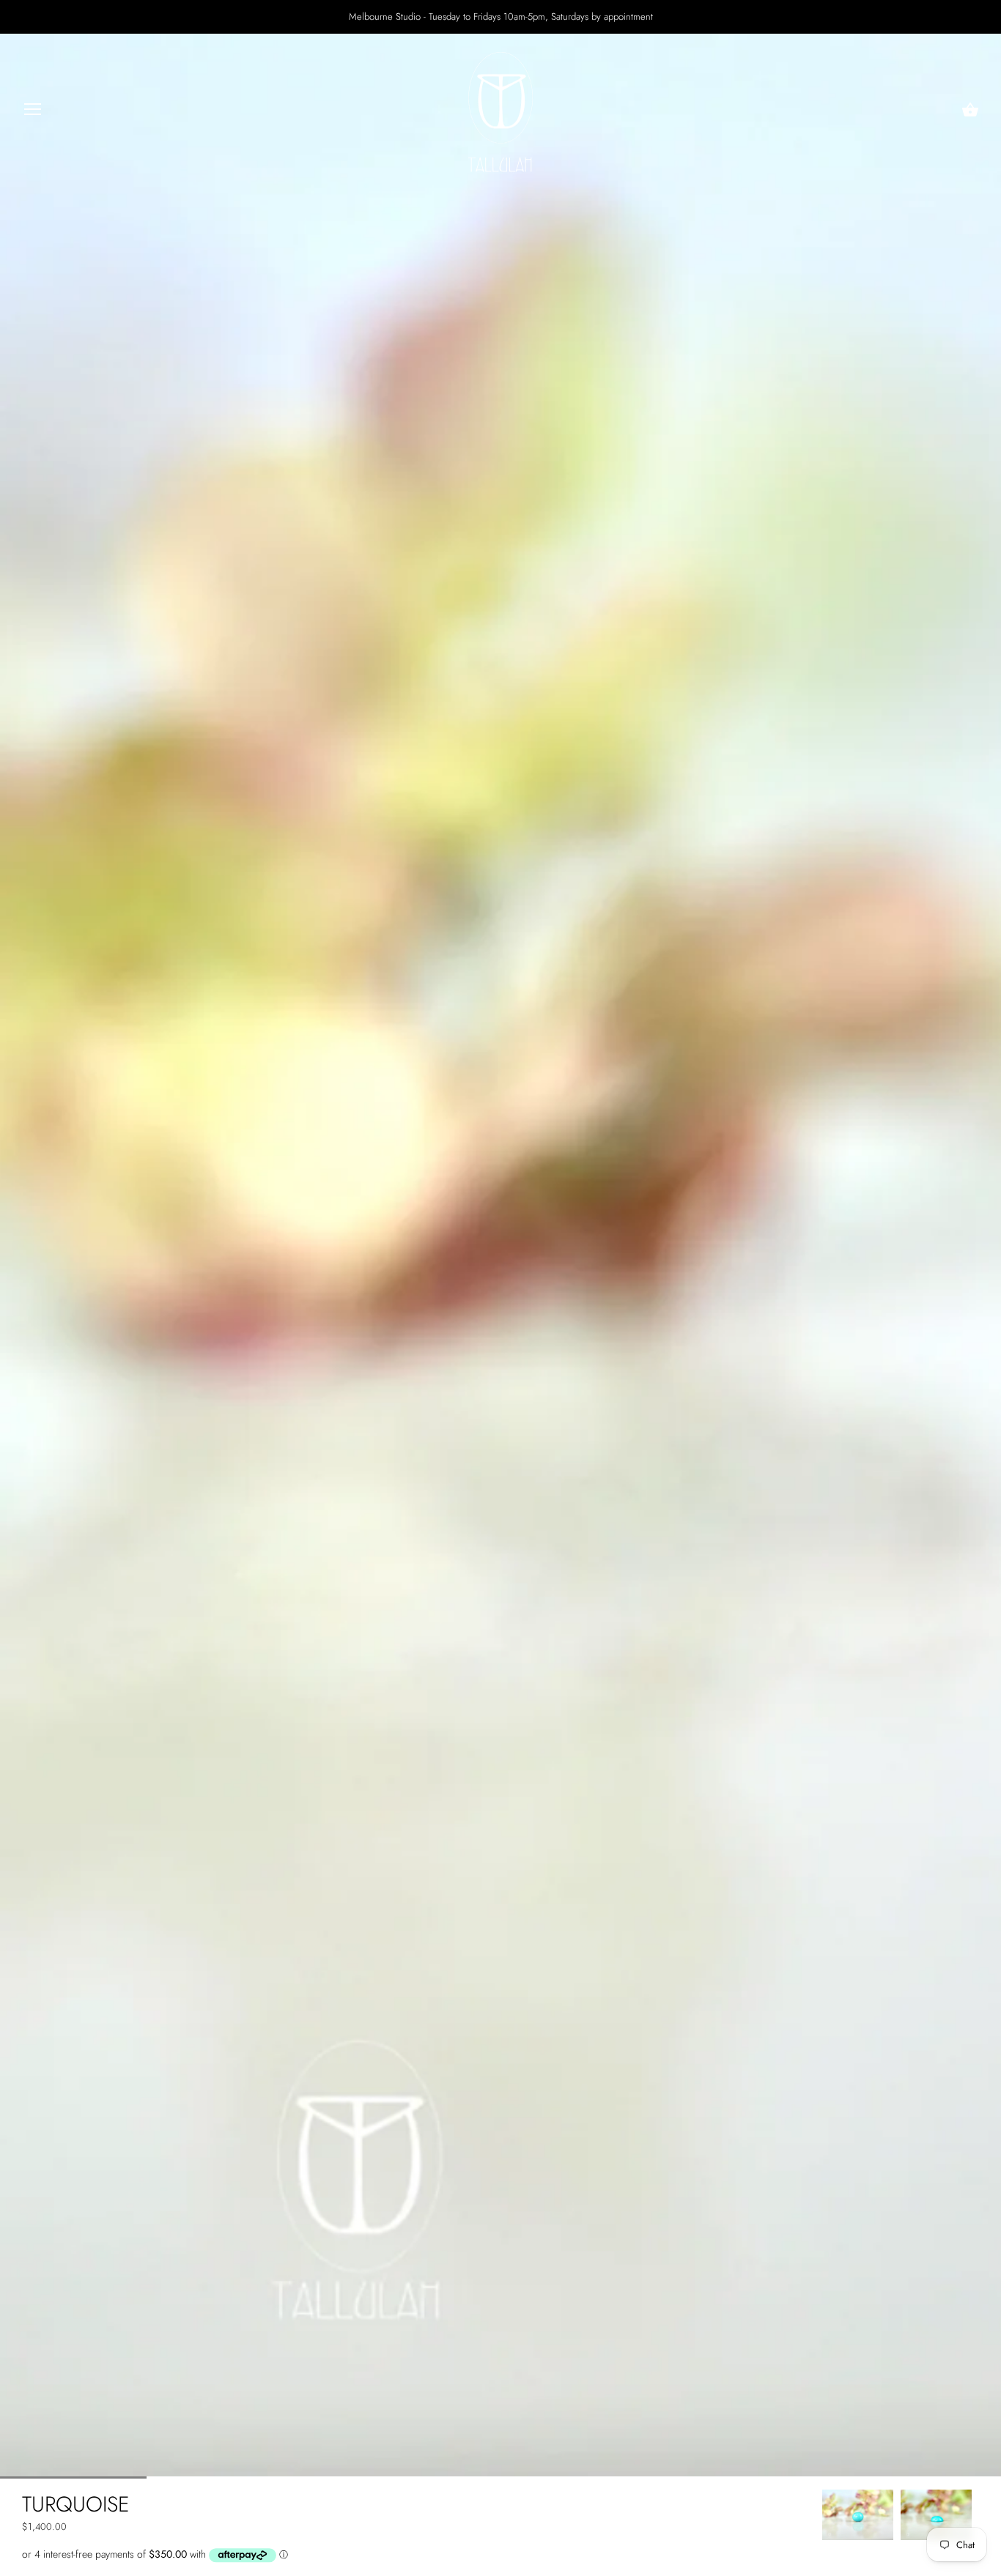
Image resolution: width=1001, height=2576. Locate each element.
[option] (858, 2515)
